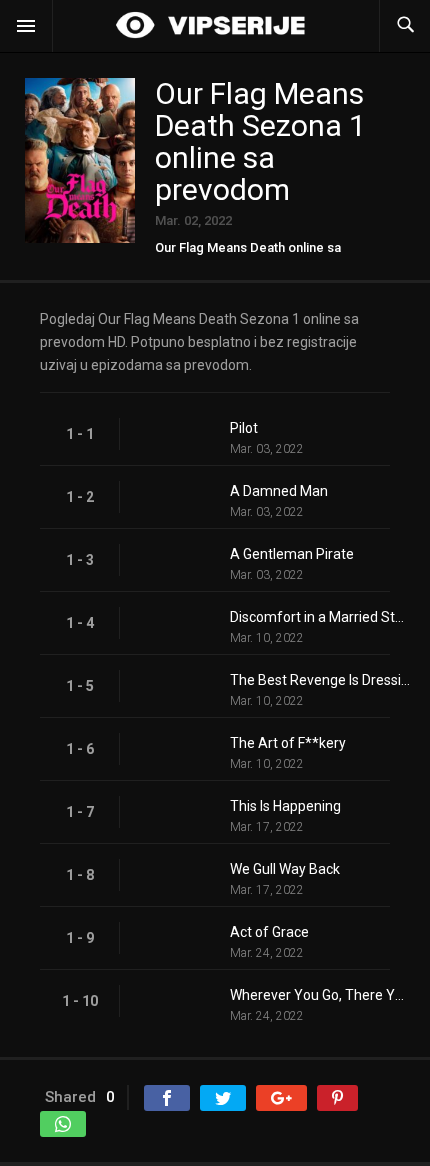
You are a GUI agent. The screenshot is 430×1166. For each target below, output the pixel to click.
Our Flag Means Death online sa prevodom (248, 254)
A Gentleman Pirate (292, 554)
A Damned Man (279, 491)
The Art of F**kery (288, 743)
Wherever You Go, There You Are (320, 995)
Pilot (244, 428)
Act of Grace (269, 932)
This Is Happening (285, 806)
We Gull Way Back (285, 869)
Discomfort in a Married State (320, 617)
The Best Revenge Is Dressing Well (320, 680)
